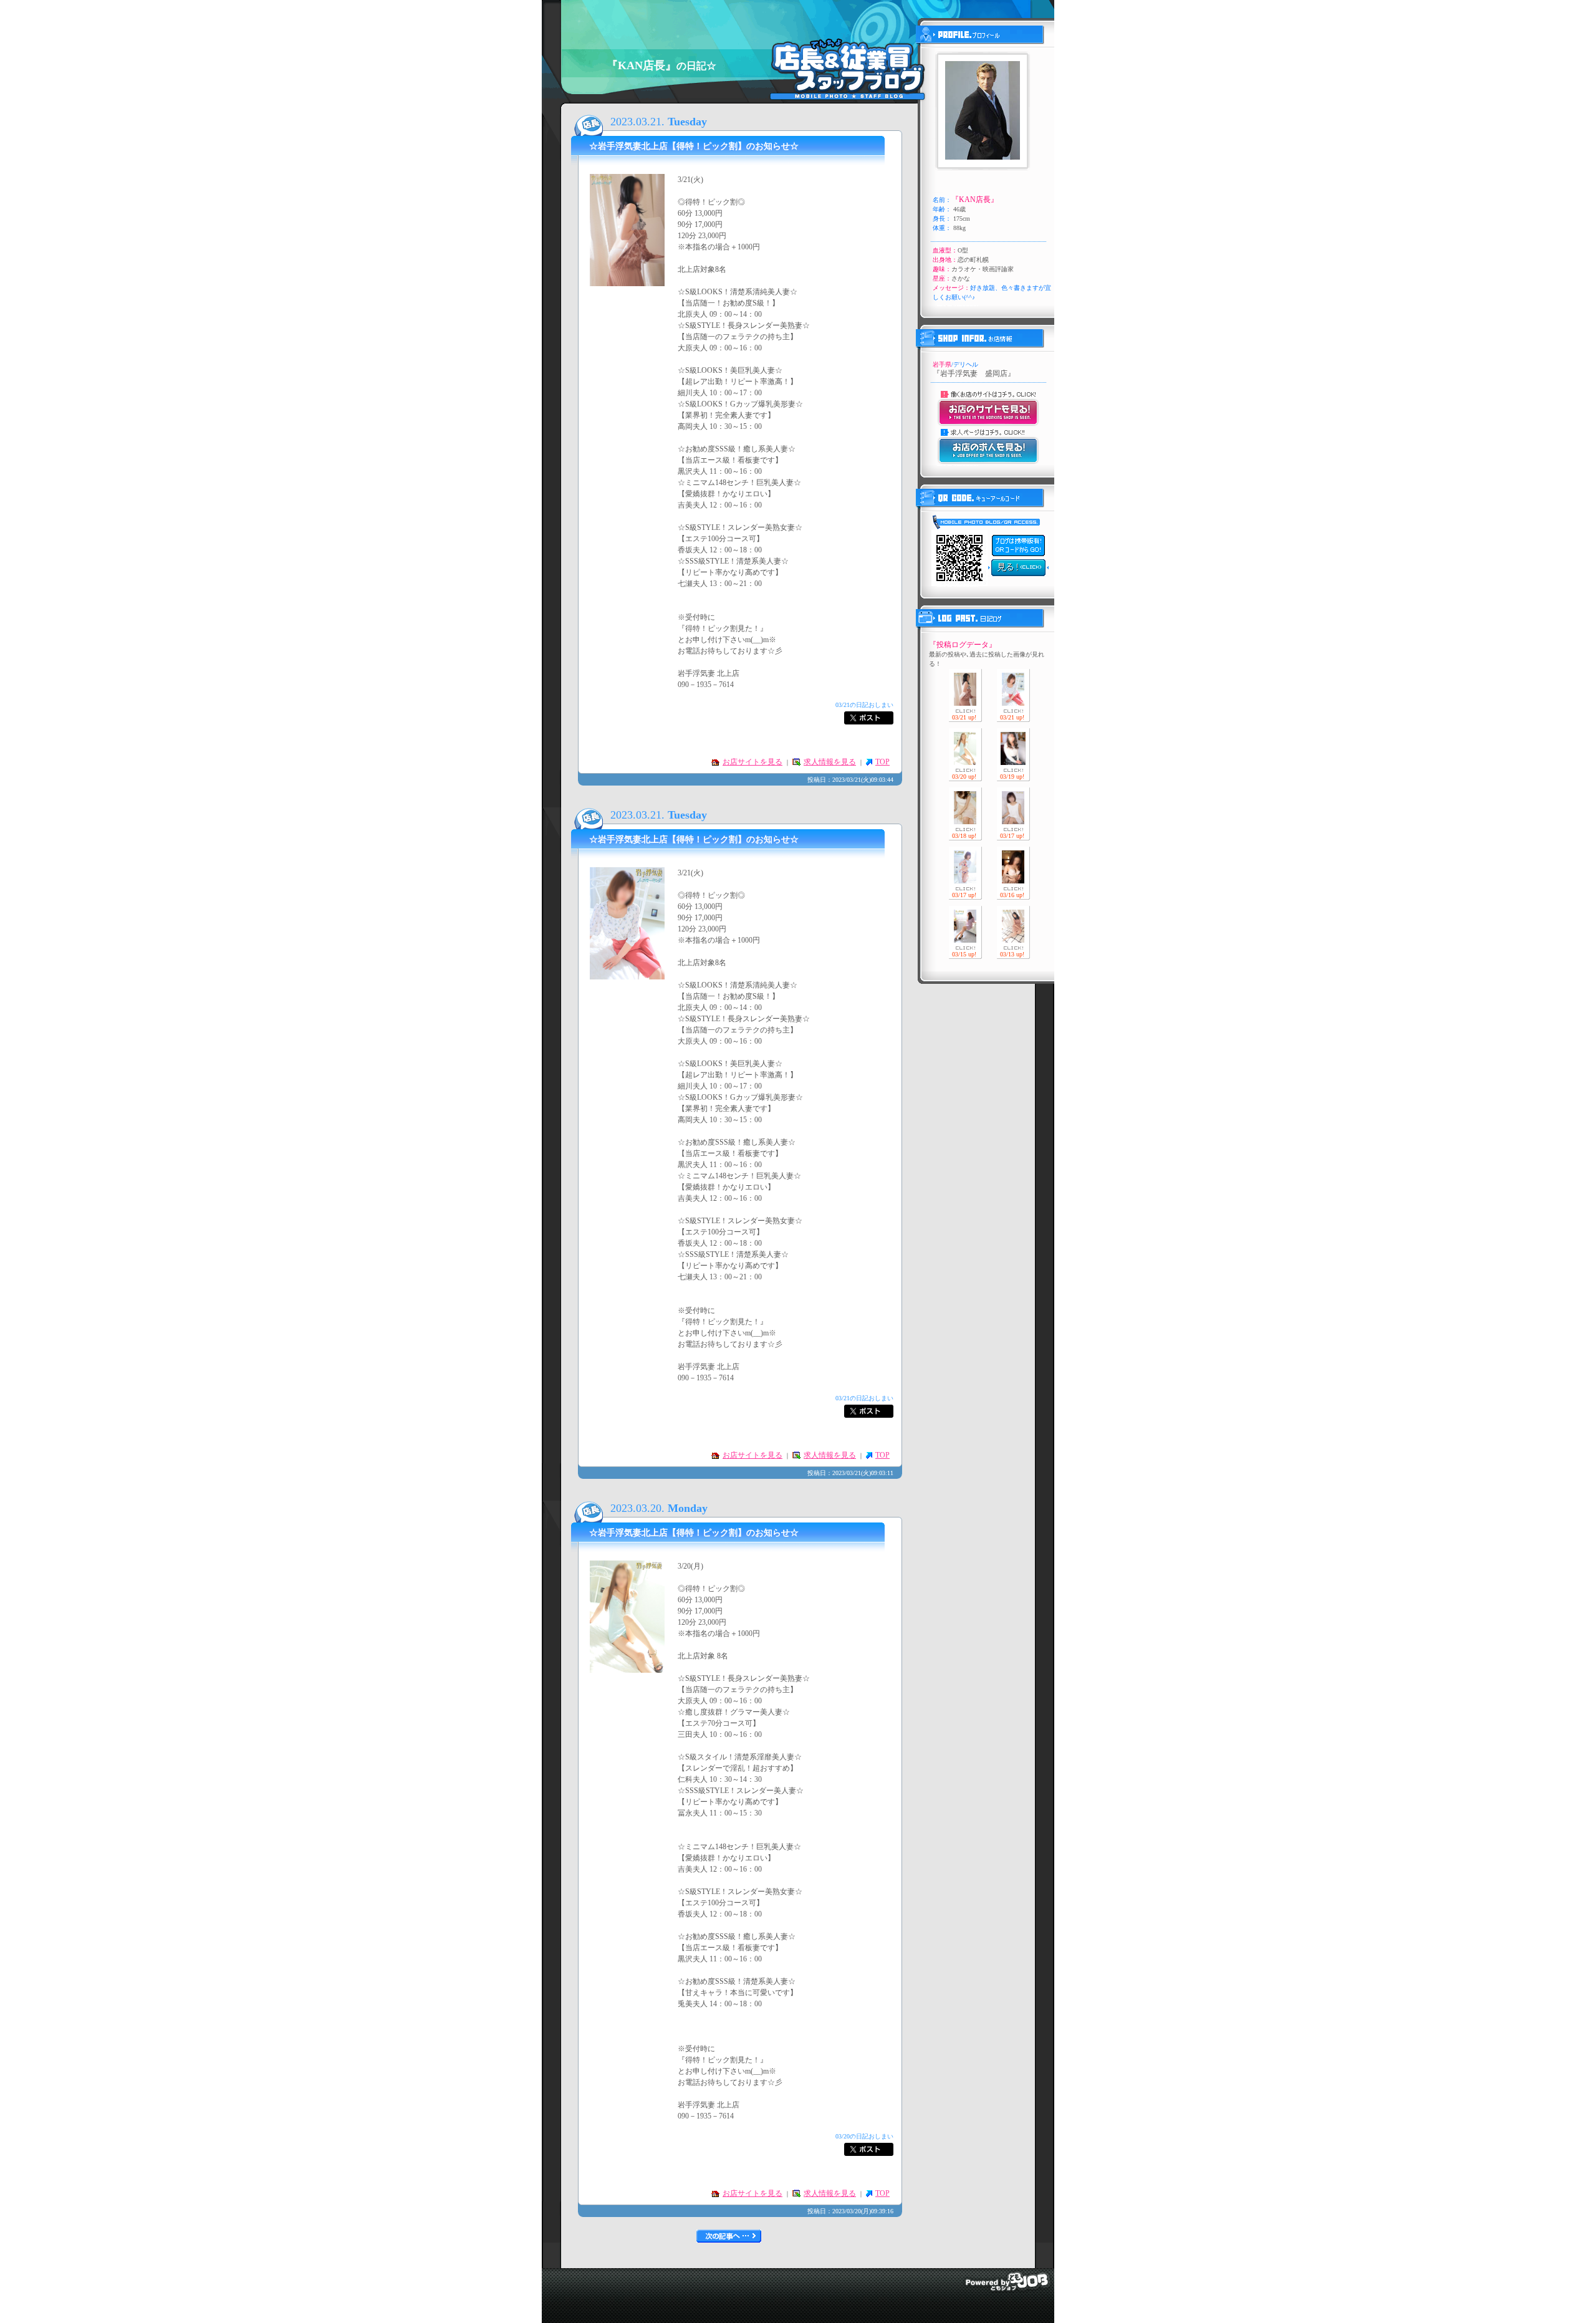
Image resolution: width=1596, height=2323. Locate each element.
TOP (882, 762)
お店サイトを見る (752, 762)
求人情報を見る (830, 762)
